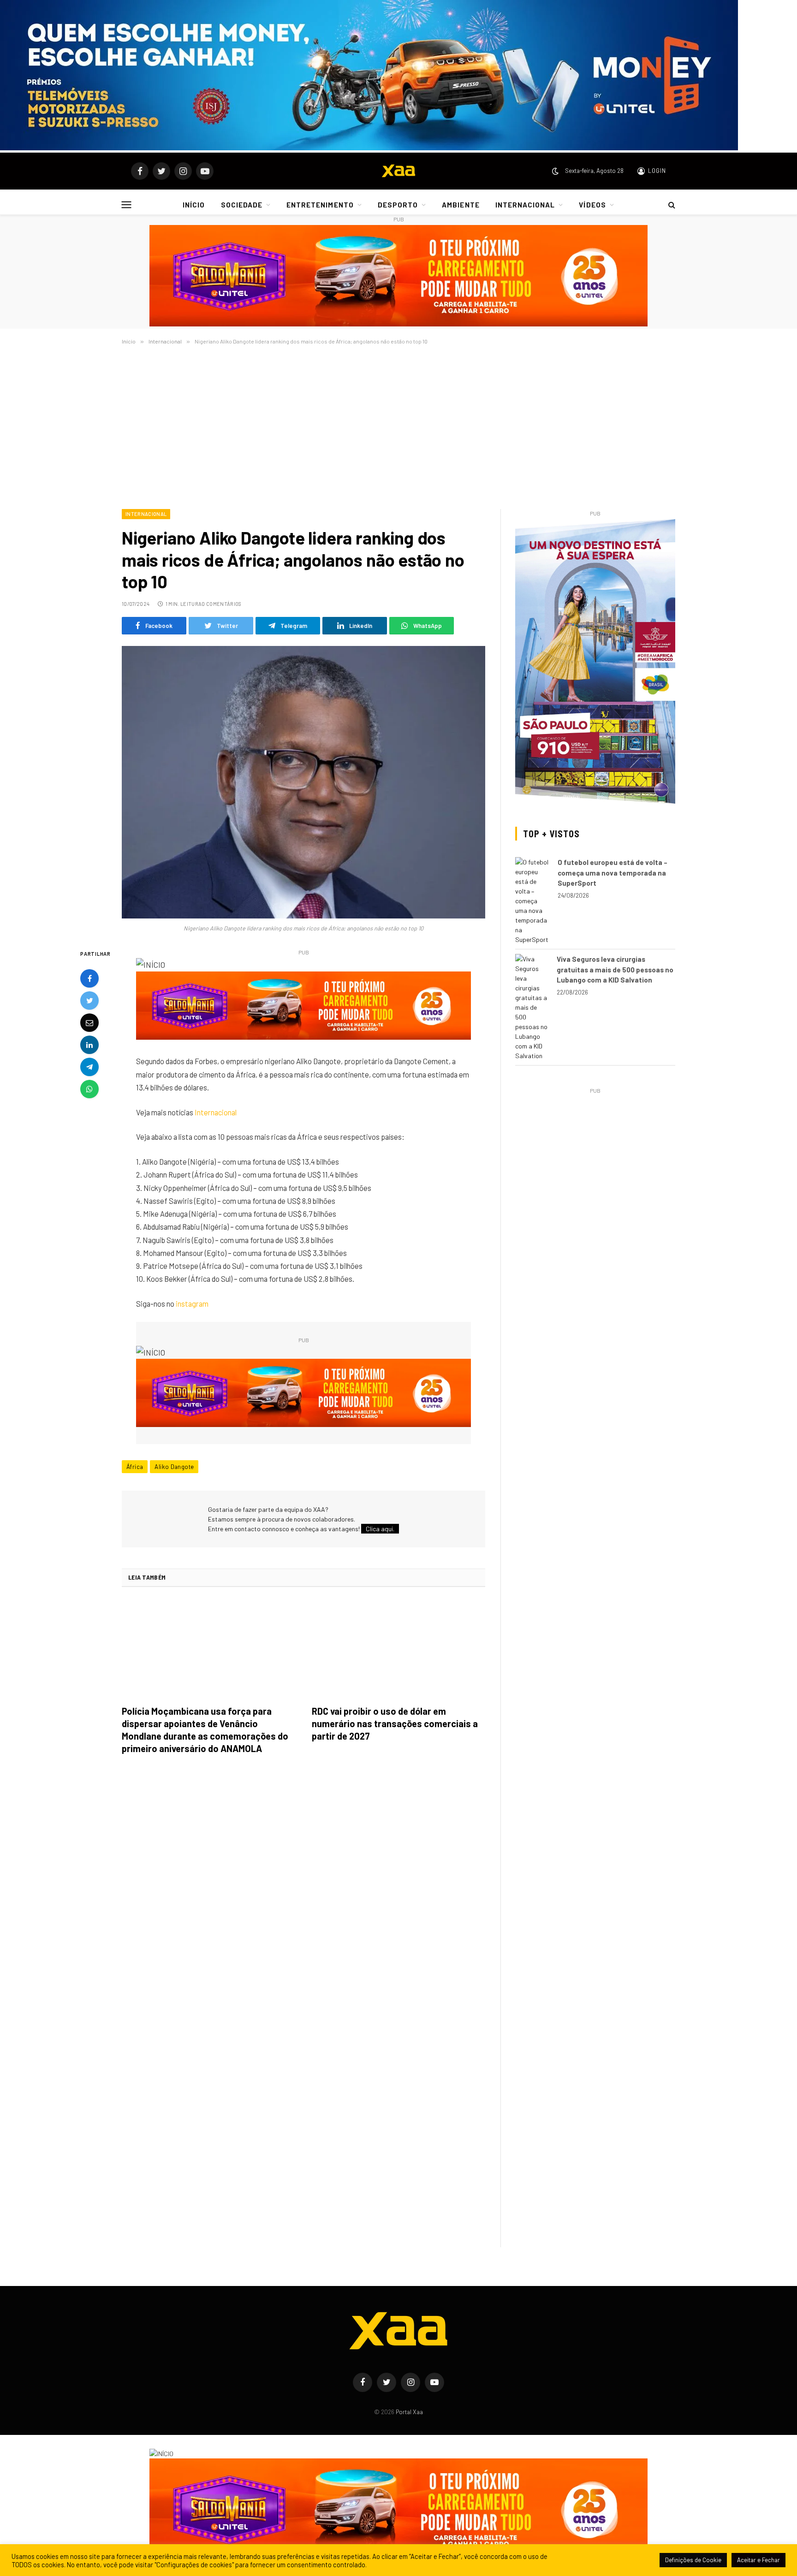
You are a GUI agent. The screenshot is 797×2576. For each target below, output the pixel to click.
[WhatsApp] (89, 1090)
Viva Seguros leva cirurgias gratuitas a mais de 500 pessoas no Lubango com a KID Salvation (615, 969)
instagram (192, 1303)
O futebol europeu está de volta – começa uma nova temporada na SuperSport (613, 873)
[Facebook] (89, 979)
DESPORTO (398, 205)
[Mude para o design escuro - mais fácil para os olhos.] (555, 171)
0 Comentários (221, 604)
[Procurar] (671, 205)
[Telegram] (89, 1067)
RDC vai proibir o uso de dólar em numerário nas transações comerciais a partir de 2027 (395, 1723)
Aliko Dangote (174, 1467)
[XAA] (398, 171)
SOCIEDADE (242, 205)
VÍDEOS (592, 205)
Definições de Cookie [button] (693, 2560)
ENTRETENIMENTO (320, 205)
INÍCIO (194, 205)
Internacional (146, 514)
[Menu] (127, 204)
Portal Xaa (409, 2412)
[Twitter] (89, 1001)
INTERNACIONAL (525, 205)
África (135, 1467)
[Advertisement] (398, 425)
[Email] (89, 1023)
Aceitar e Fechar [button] (758, 2560)
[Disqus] (303, 1891)
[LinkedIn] (89, 1045)
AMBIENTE (461, 205)
